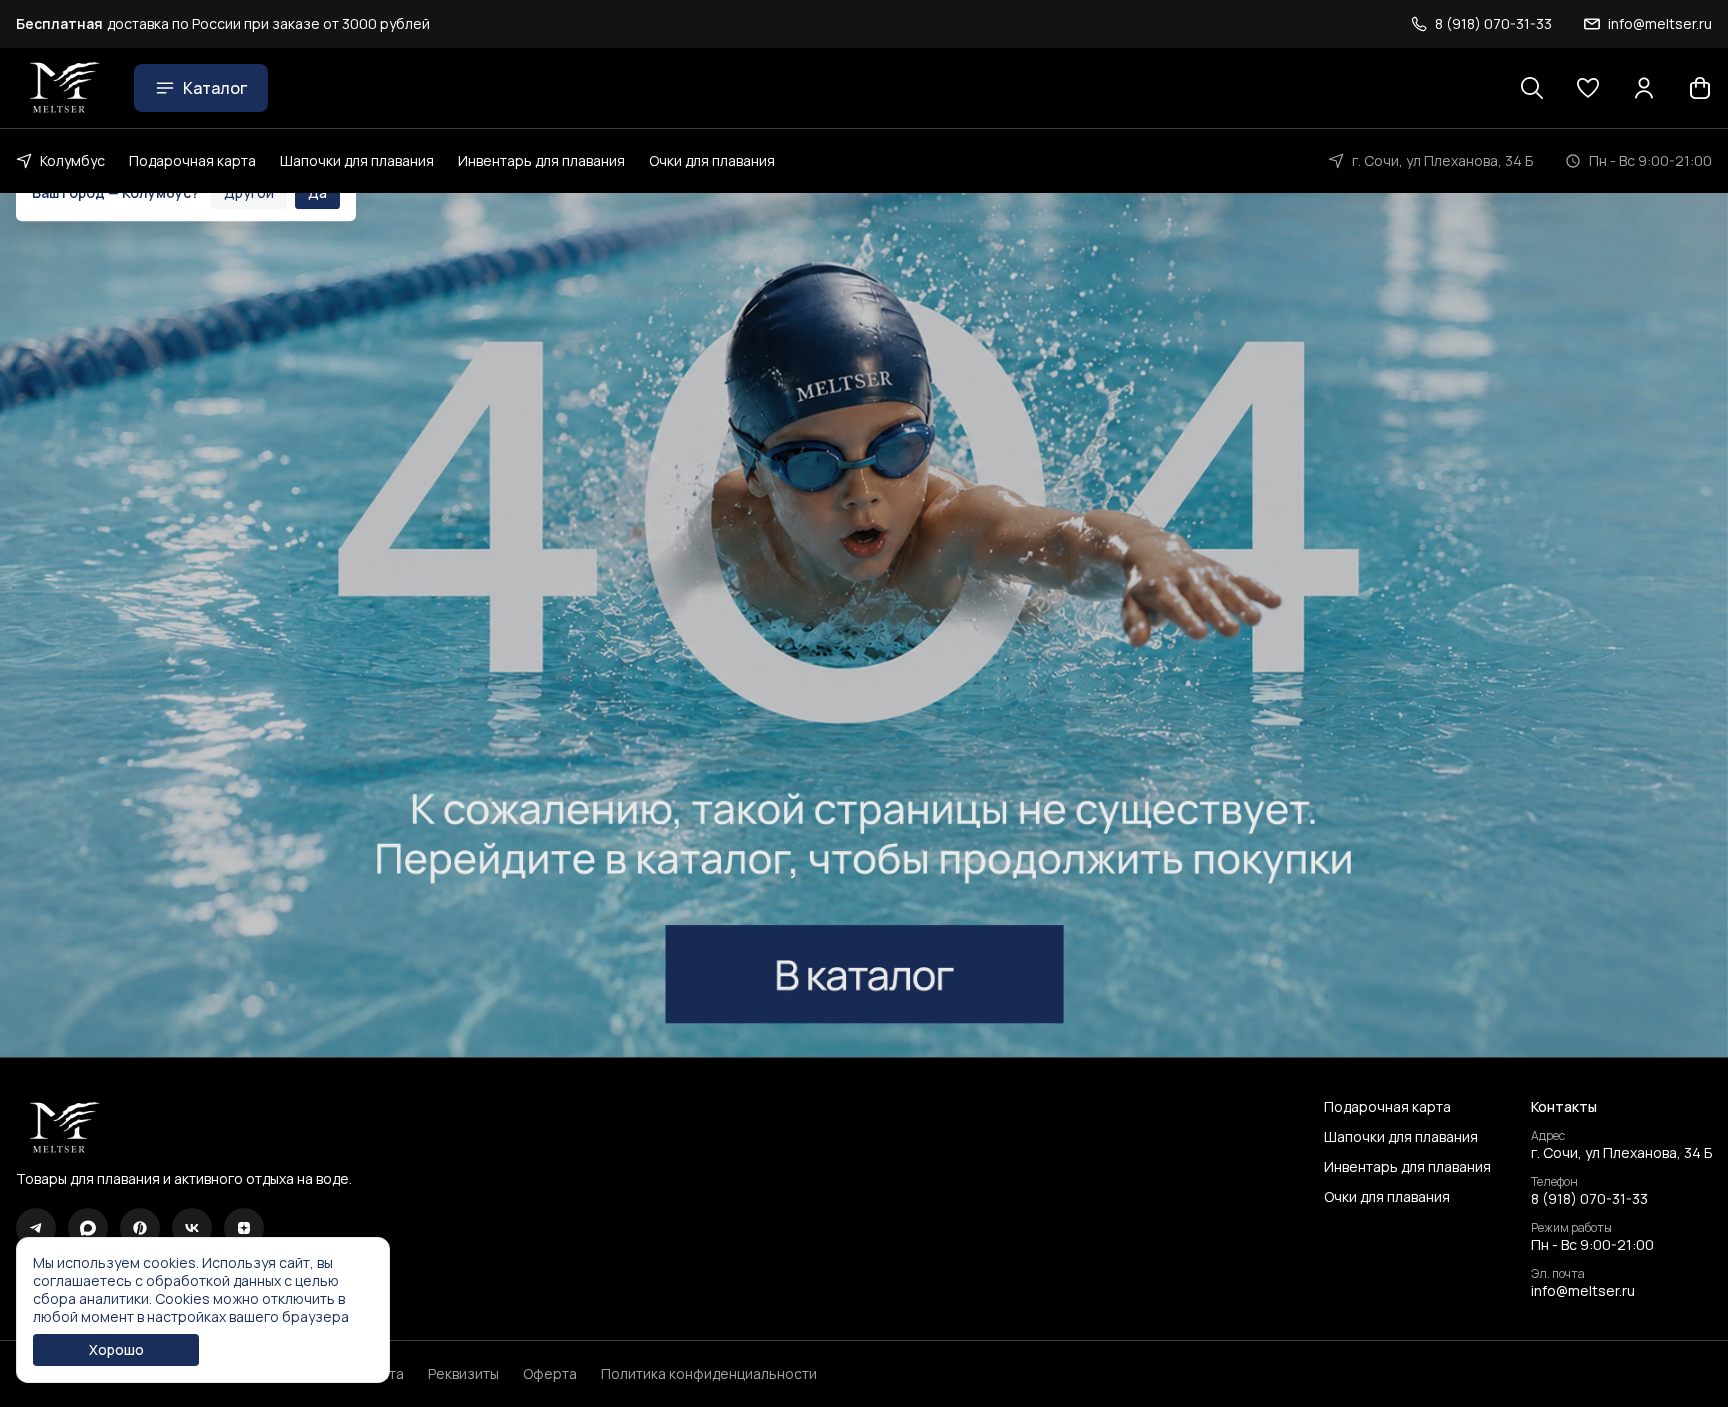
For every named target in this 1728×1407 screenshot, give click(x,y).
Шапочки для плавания (357, 160)
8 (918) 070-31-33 (1589, 1199)
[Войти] (1644, 88)
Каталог (215, 88)
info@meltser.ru (1583, 1291)
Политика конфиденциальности (709, 1374)
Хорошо (116, 1349)
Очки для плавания (712, 160)
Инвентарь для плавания (541, 160)
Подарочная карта (192, 160)
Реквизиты (463, 1374)
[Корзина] (1700, 88)
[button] (1588, 88)
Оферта (550, 1374)
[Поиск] (1532, 88)
